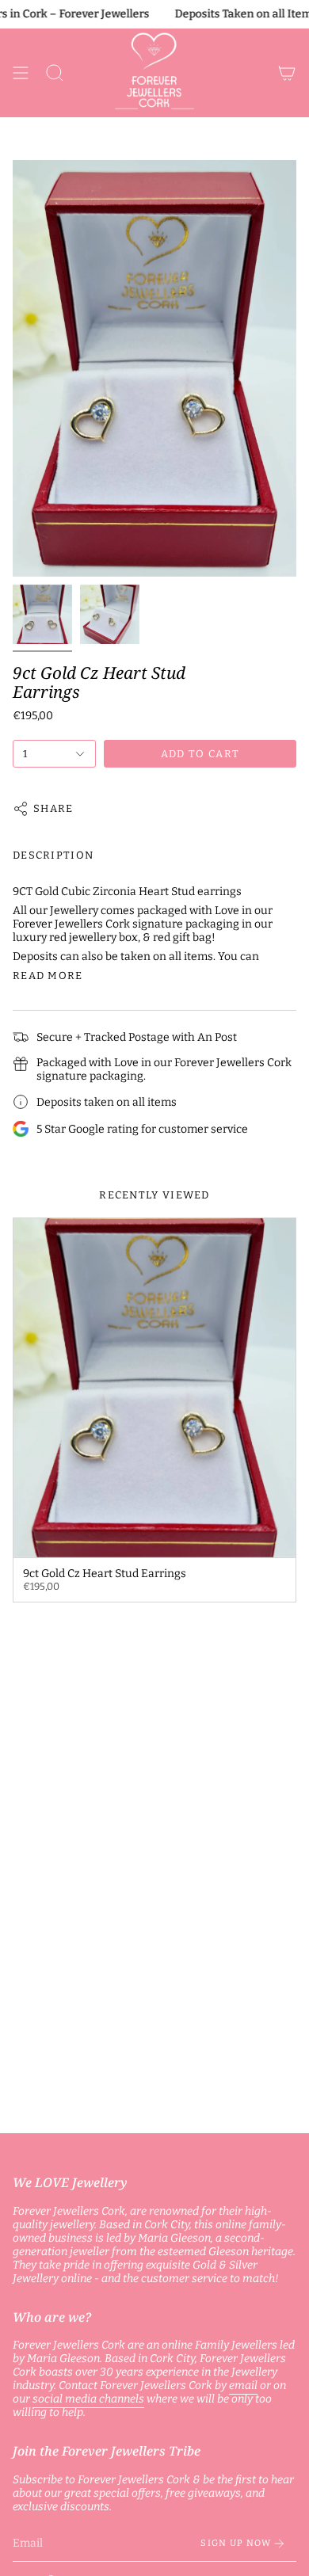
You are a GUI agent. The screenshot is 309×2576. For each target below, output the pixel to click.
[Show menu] (21, 72)
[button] (55, 72)
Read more (48, 976)
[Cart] (287, 72)
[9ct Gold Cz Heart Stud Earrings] (154, 1387)
